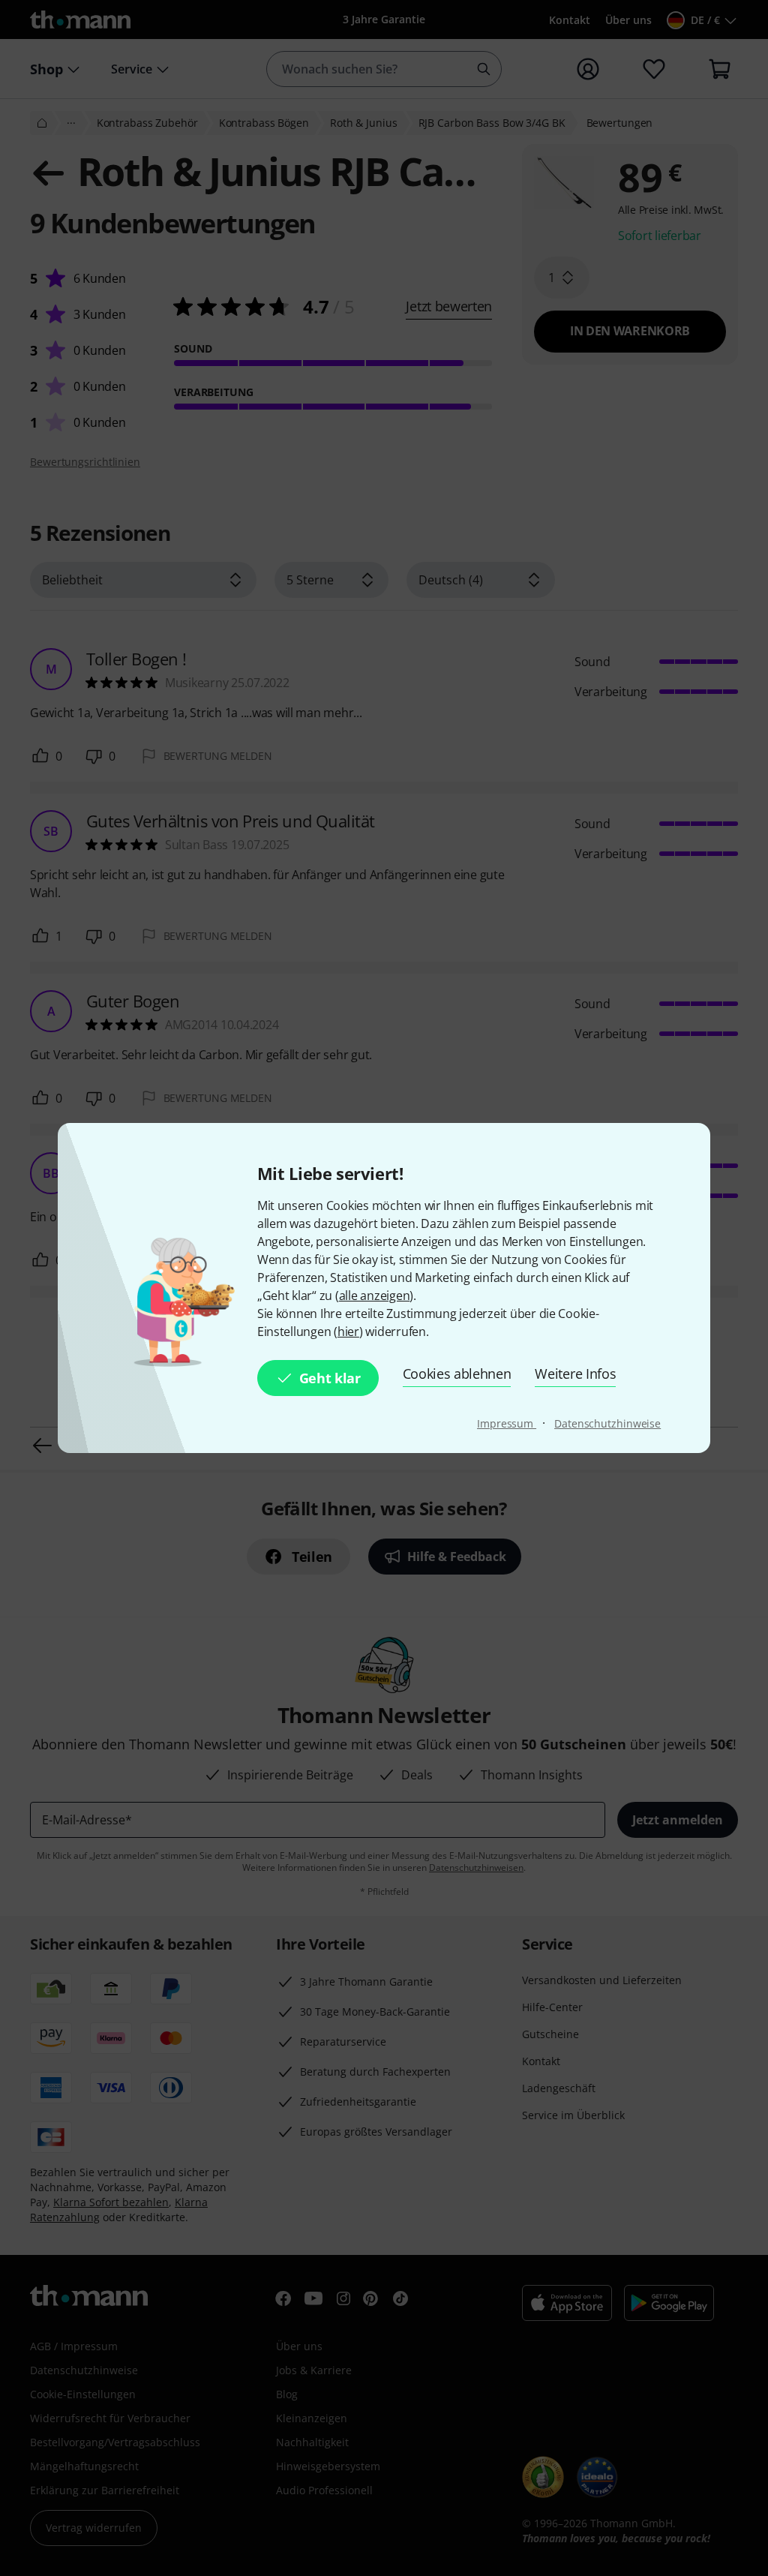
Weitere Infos (575, 1374)
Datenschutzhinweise (607, 1423)
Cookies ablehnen (457, 1374)
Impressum (507, 1423)
